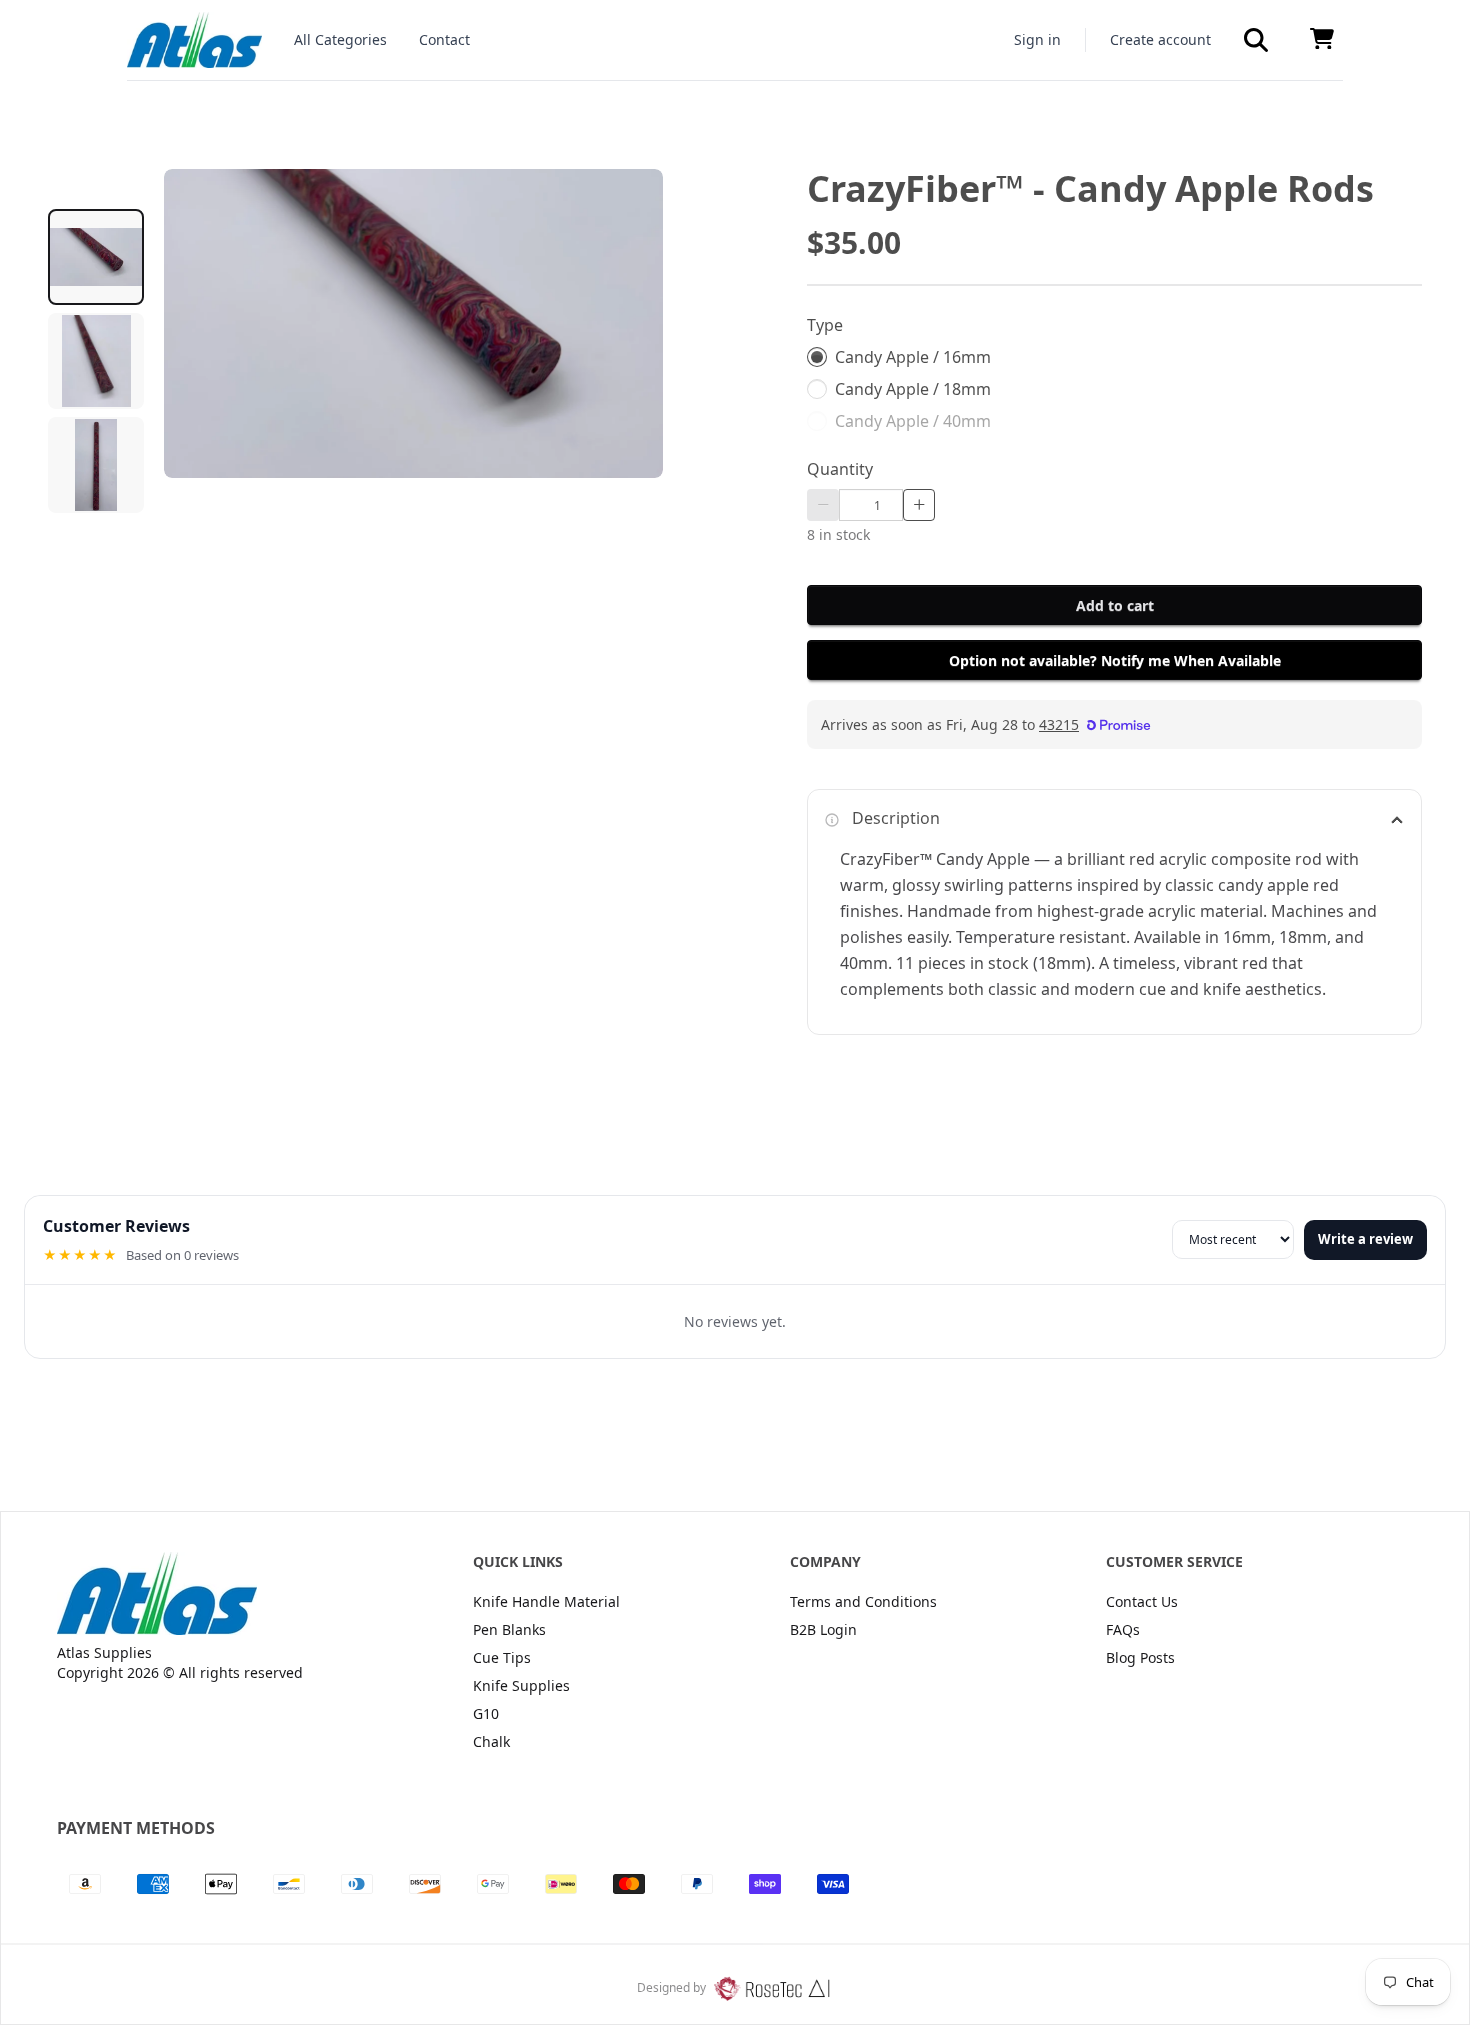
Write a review (1365, 1239)
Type (825, 325)
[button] (1256, 40)
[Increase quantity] (919, 505)
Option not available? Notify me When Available (1115, 660)
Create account (1160, 39)
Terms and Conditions (863, 1601)
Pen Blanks (509, 1629)
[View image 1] (96, 257)
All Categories (340, 39)
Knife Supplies (521, 1685)
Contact (444, 39)
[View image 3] (96, 465)
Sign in (1037, 39)
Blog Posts (1140, 1657)
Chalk (491, 1741)
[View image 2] (96, 361)
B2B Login (823, 1629)
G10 (486, 1713)
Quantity (840, 469)
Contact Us (1142, 1601)
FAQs (1123, 1629)
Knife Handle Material (546, 1601)
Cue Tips (502, 1657)
